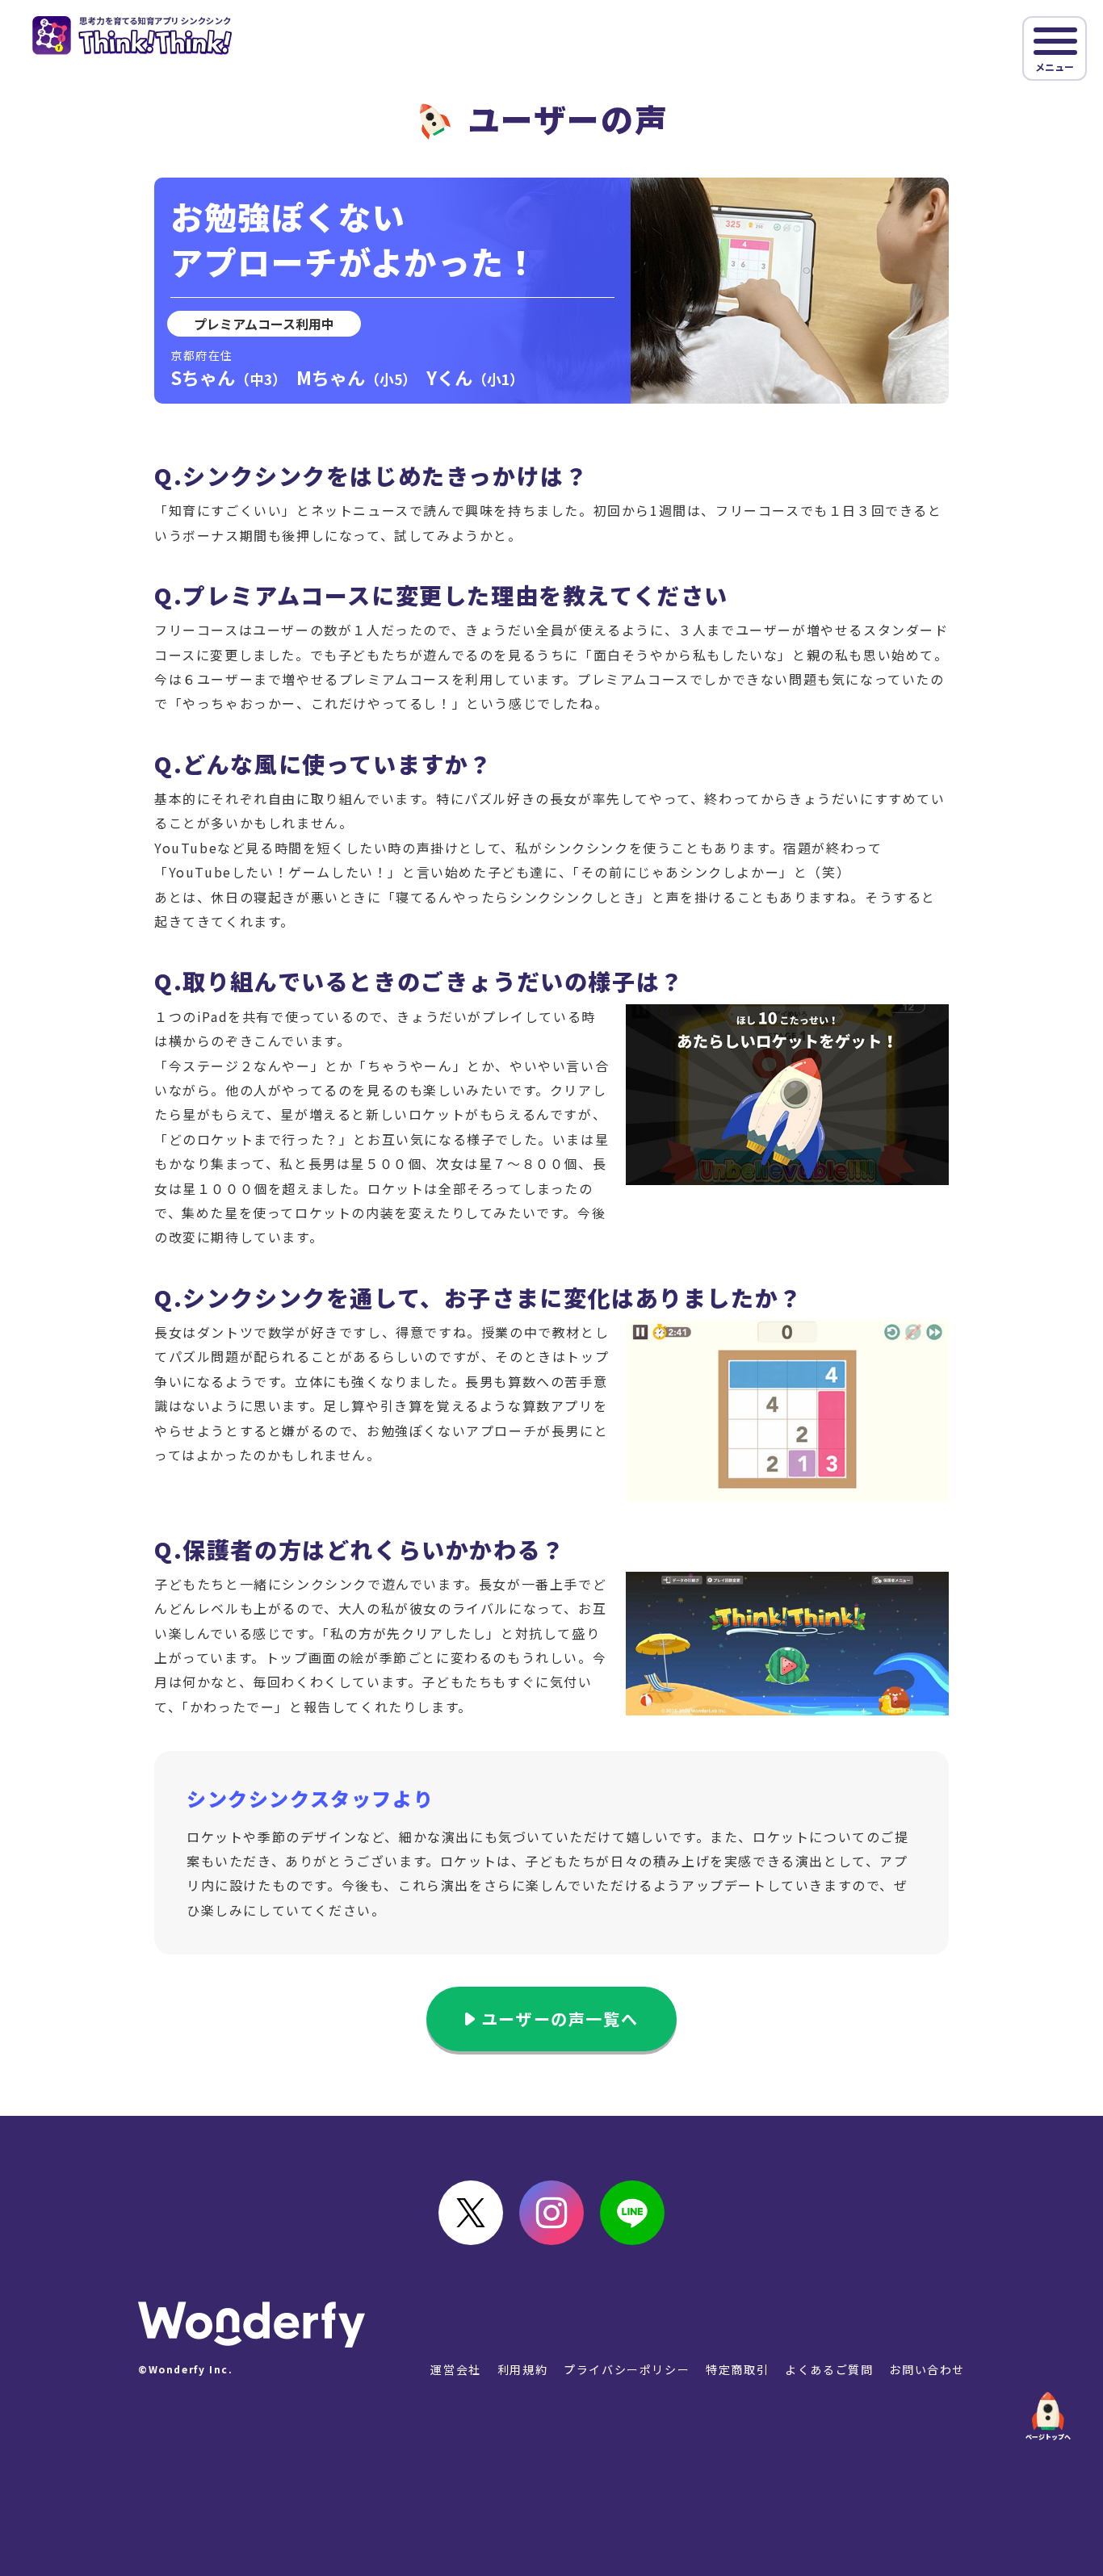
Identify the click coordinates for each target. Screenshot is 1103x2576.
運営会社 (455, 2369)
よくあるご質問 (829, 2369)
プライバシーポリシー (627, 2369)
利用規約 (522, 2369)
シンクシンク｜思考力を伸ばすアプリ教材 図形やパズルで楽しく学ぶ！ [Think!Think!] (132, 36)
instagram (551, 2213)
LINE (632, 2213)
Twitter (471, 2213)
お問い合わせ (927, 2369)
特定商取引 (737, 2369)
